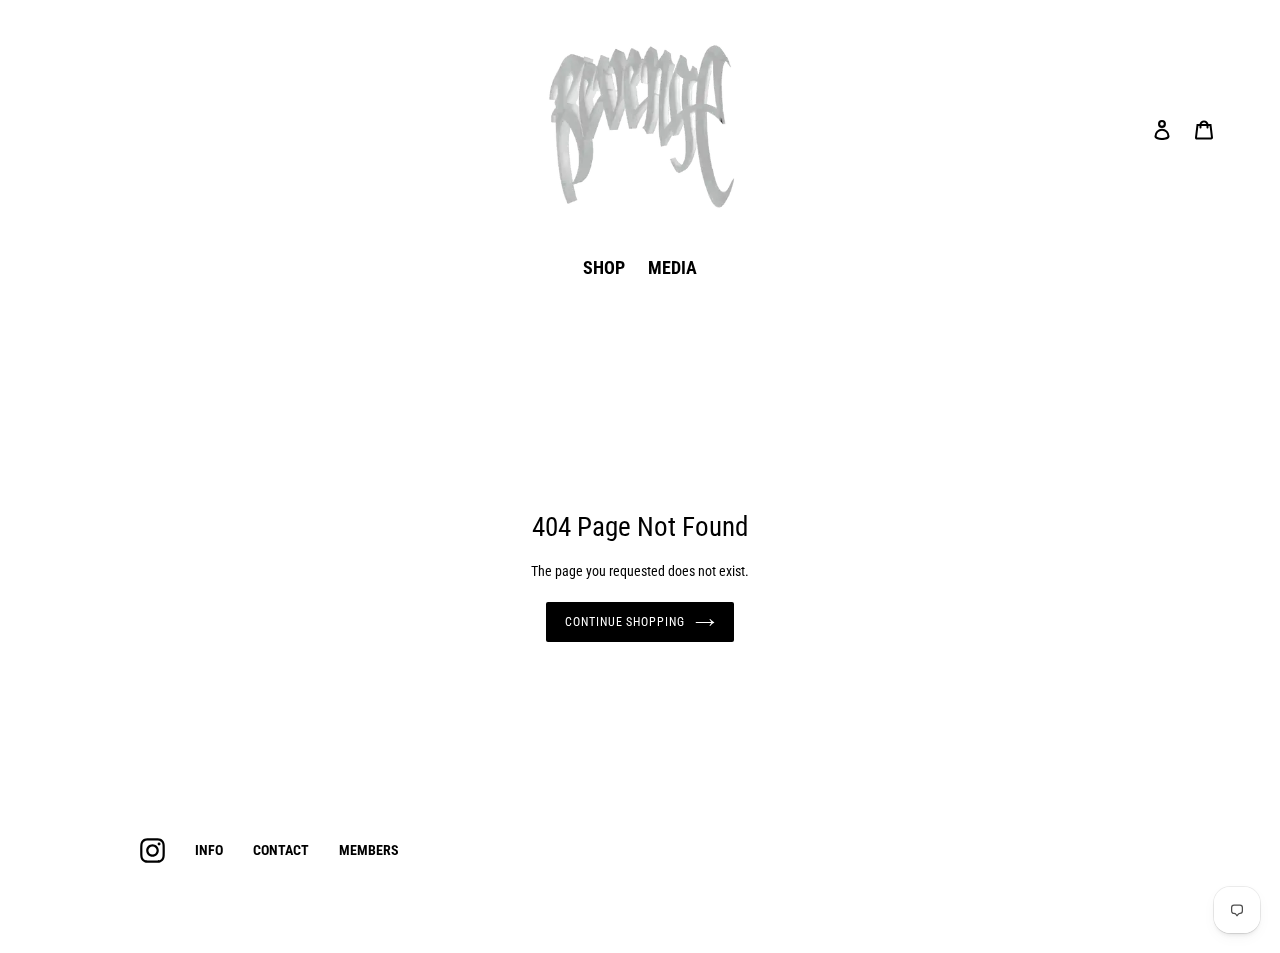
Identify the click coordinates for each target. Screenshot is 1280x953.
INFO (209, 850)
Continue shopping (625, 622)
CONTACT (281, 850)
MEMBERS (369, 850)
